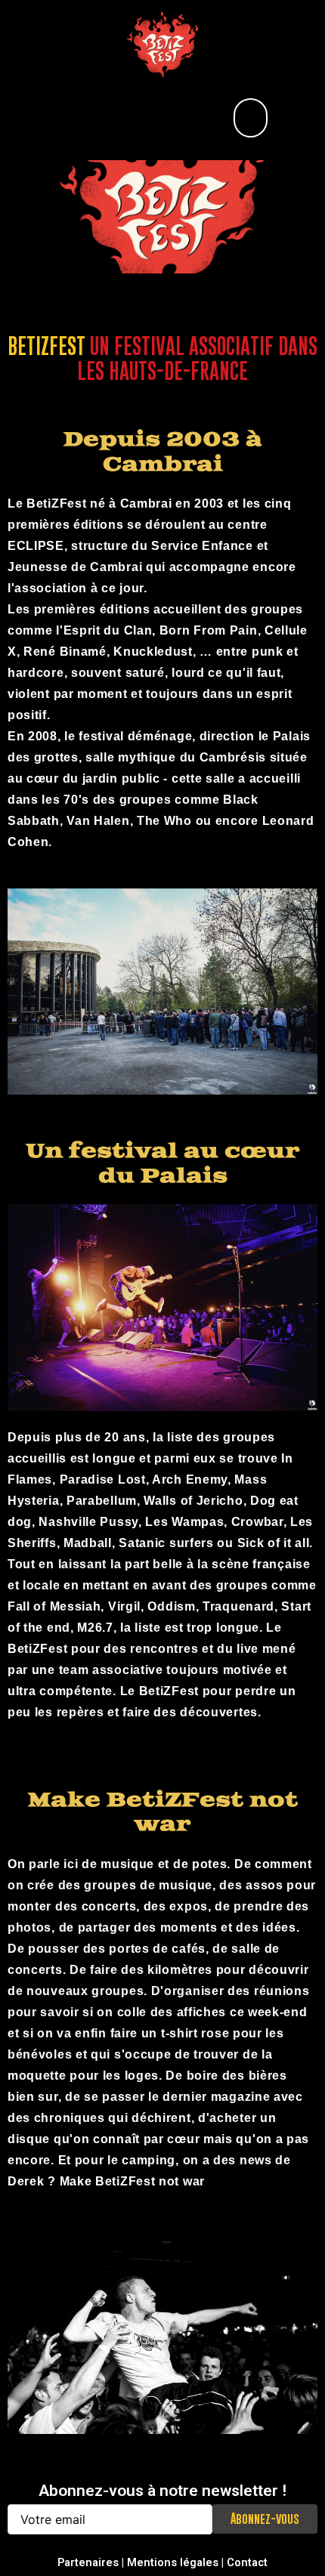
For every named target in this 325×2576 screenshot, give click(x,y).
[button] (251, 118)
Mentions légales (173, 2562)
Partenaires (88, 2562)
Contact (247, 2562)
